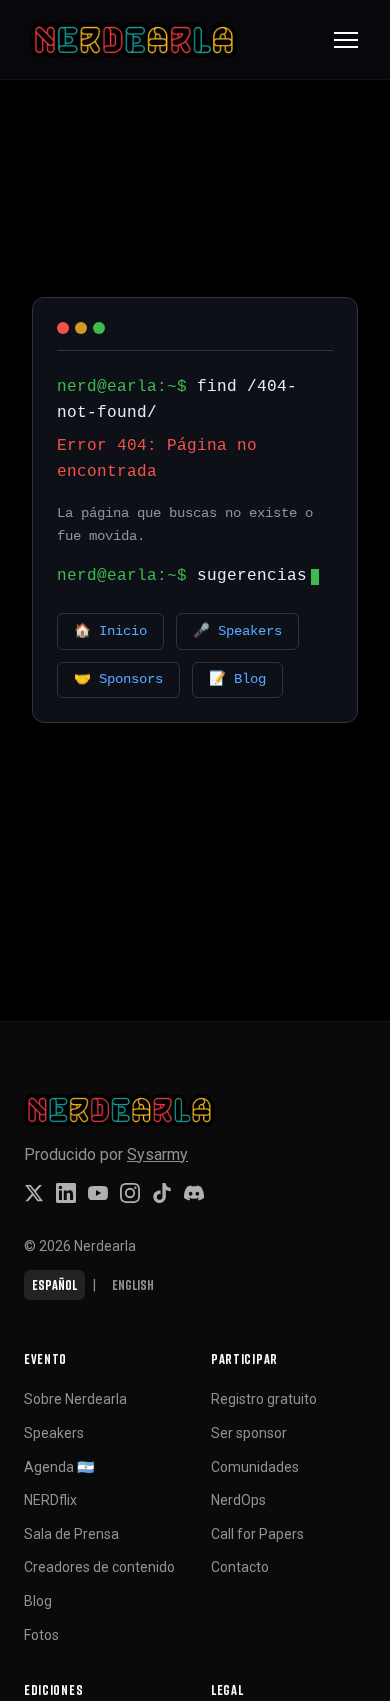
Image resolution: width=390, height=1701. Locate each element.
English (133, 1284)
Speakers (54, 1433)
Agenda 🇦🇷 (59, 1467)
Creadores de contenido (99, 1567)
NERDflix (50, 1500)
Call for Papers (257, 1534)
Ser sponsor (249, 1433)
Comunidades (255, 1467)
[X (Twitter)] (34, 1193)
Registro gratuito (264, 1399)
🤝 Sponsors (118, 679)
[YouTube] (98, 1193)
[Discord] (194, 1193)
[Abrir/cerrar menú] (346, 40)
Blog (38, 1601)
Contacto (240, 1567)
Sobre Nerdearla (75, 1399)
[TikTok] (162, 1193)
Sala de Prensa (71, 1534)
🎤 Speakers (237, 631)
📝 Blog (237, 679)
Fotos (41, 1635)
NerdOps (238, 1500)
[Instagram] (130, 1193)
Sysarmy (157, 1154)
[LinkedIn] (66, 1193)
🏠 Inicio (110, 631)
